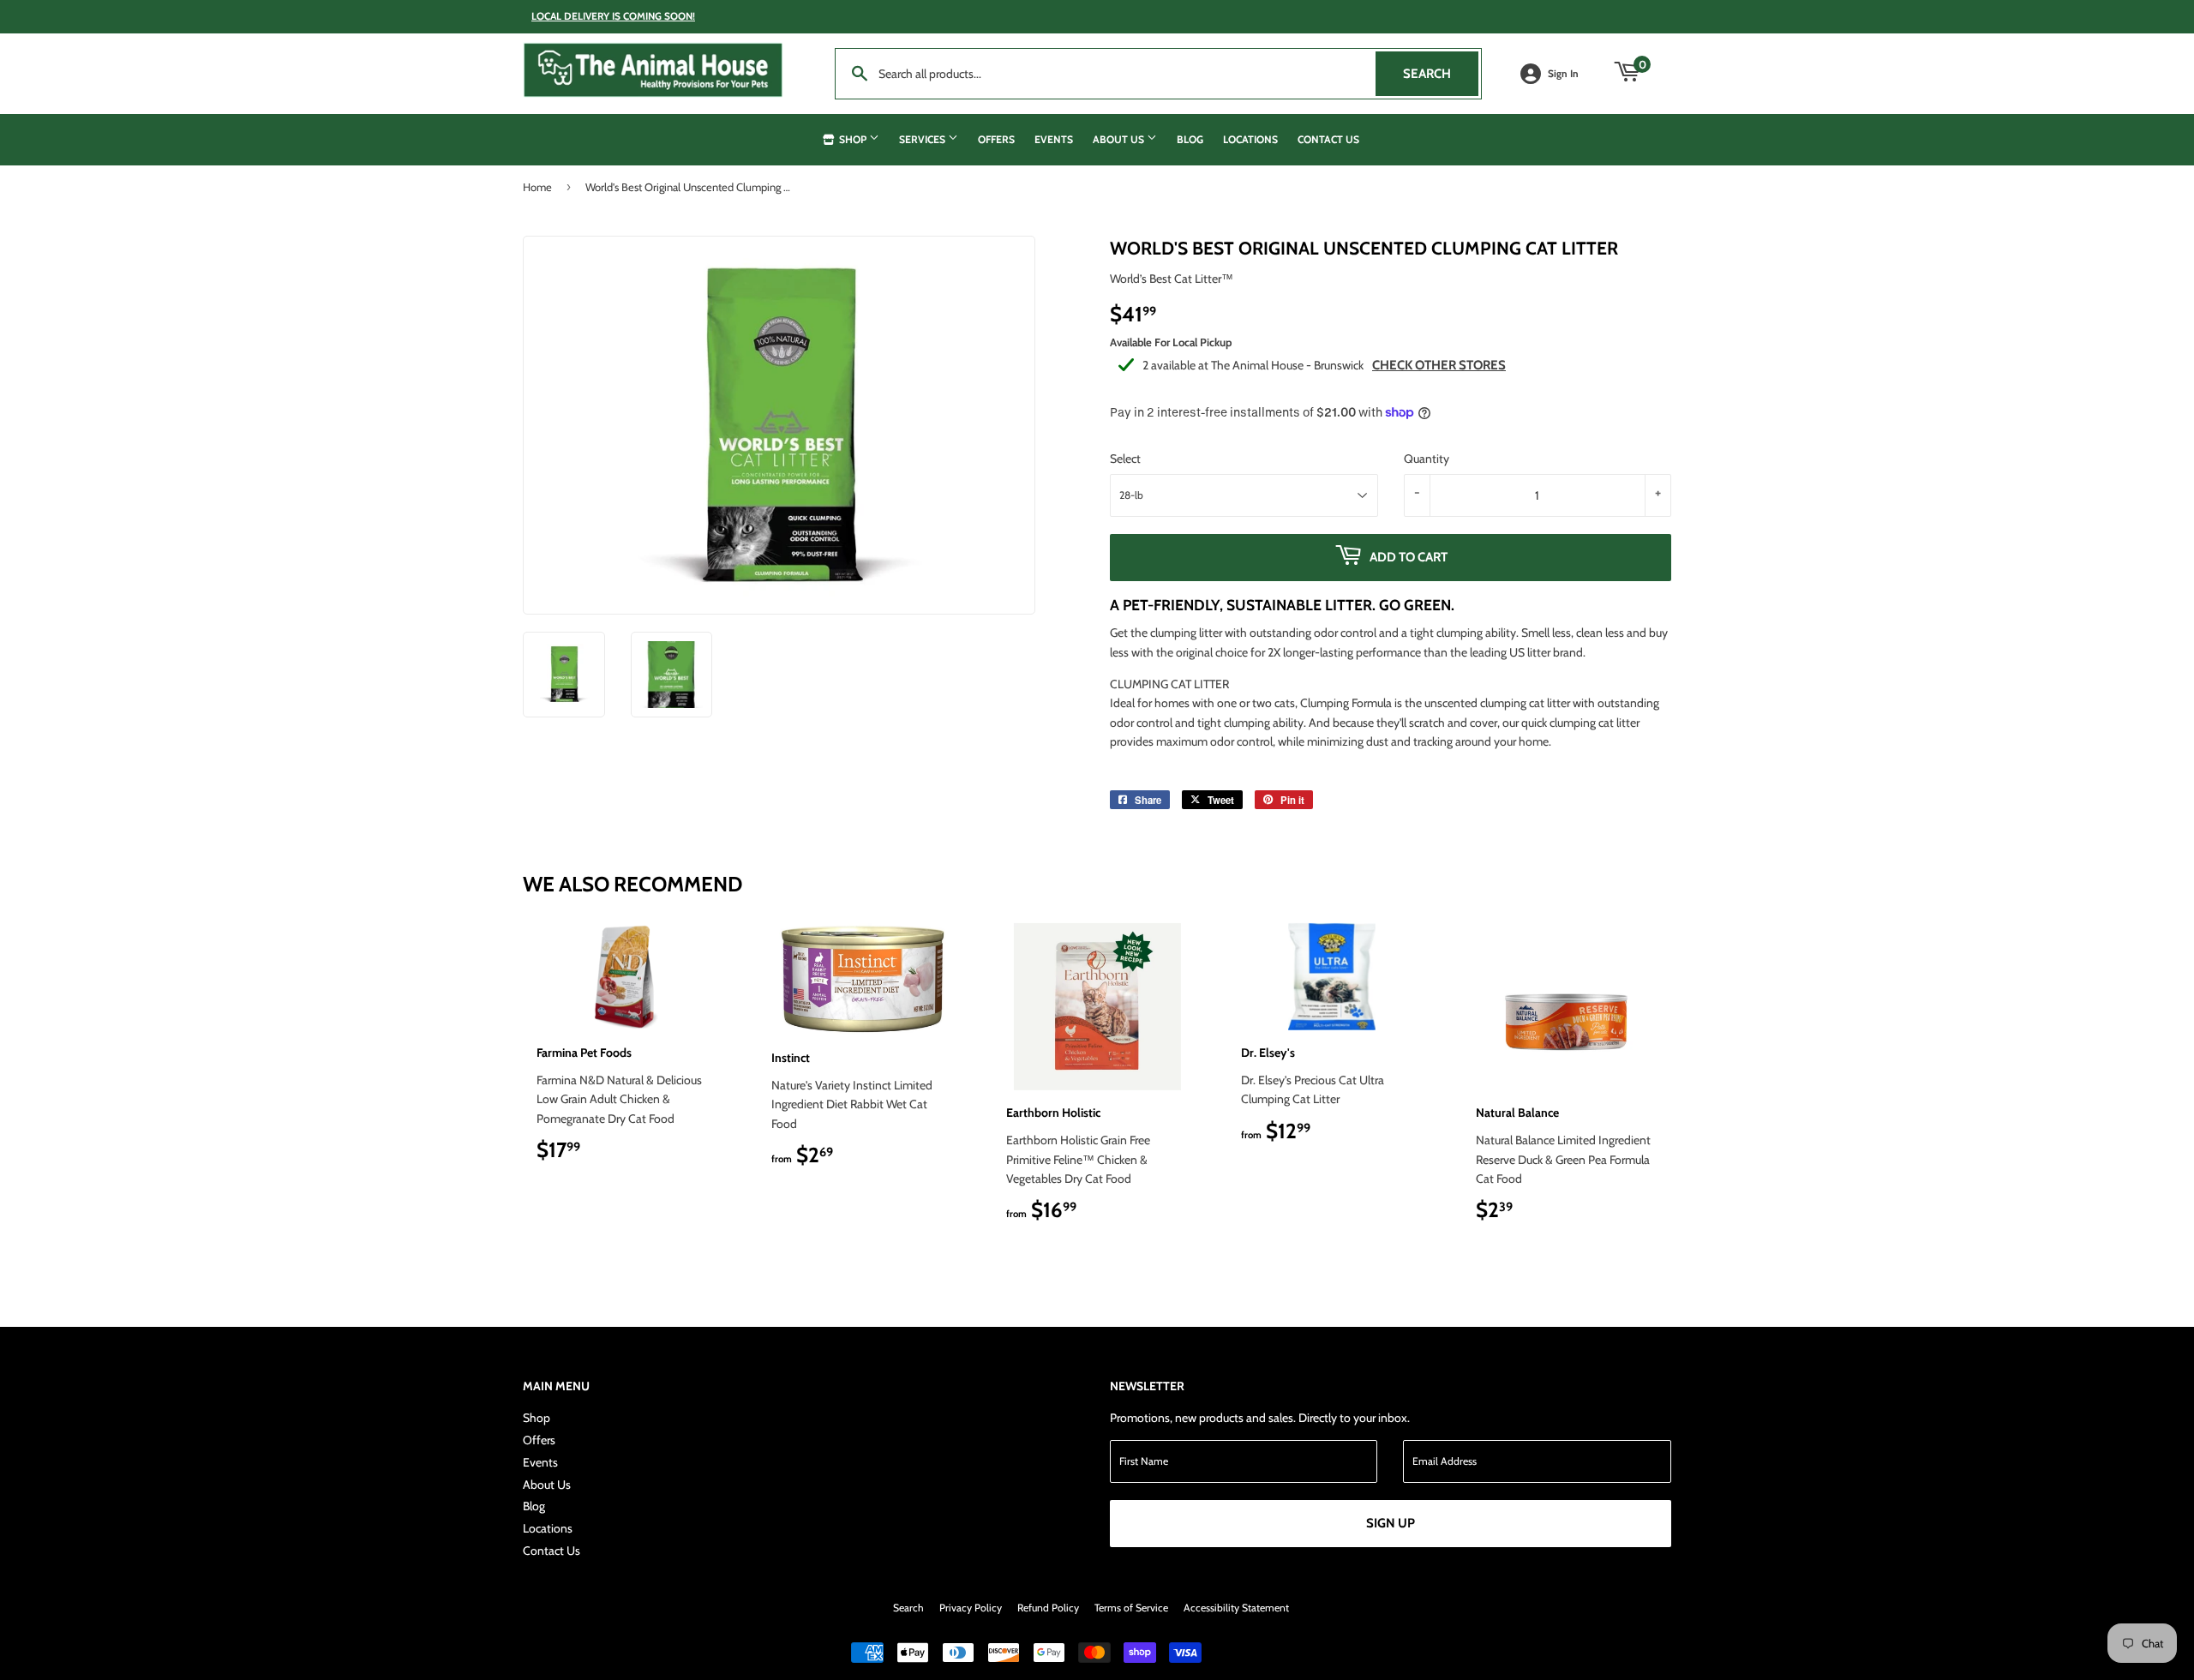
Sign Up (1391, 1523)
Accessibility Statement (1236, 1608)
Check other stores (1439, 365)
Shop (853, 139)
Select (1125, 459)
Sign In (1563, 74)
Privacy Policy (971, 1608)
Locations (1250, 139)
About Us (1120, 139)
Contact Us (1328, 139)
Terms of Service (1131, 1608)
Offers (996, 139)
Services (923, 139)
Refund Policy (1048, 1608)
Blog (1190, 139)
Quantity (1427, 459)
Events (1054, 139)
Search (1441, 74)
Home (537, 187)
